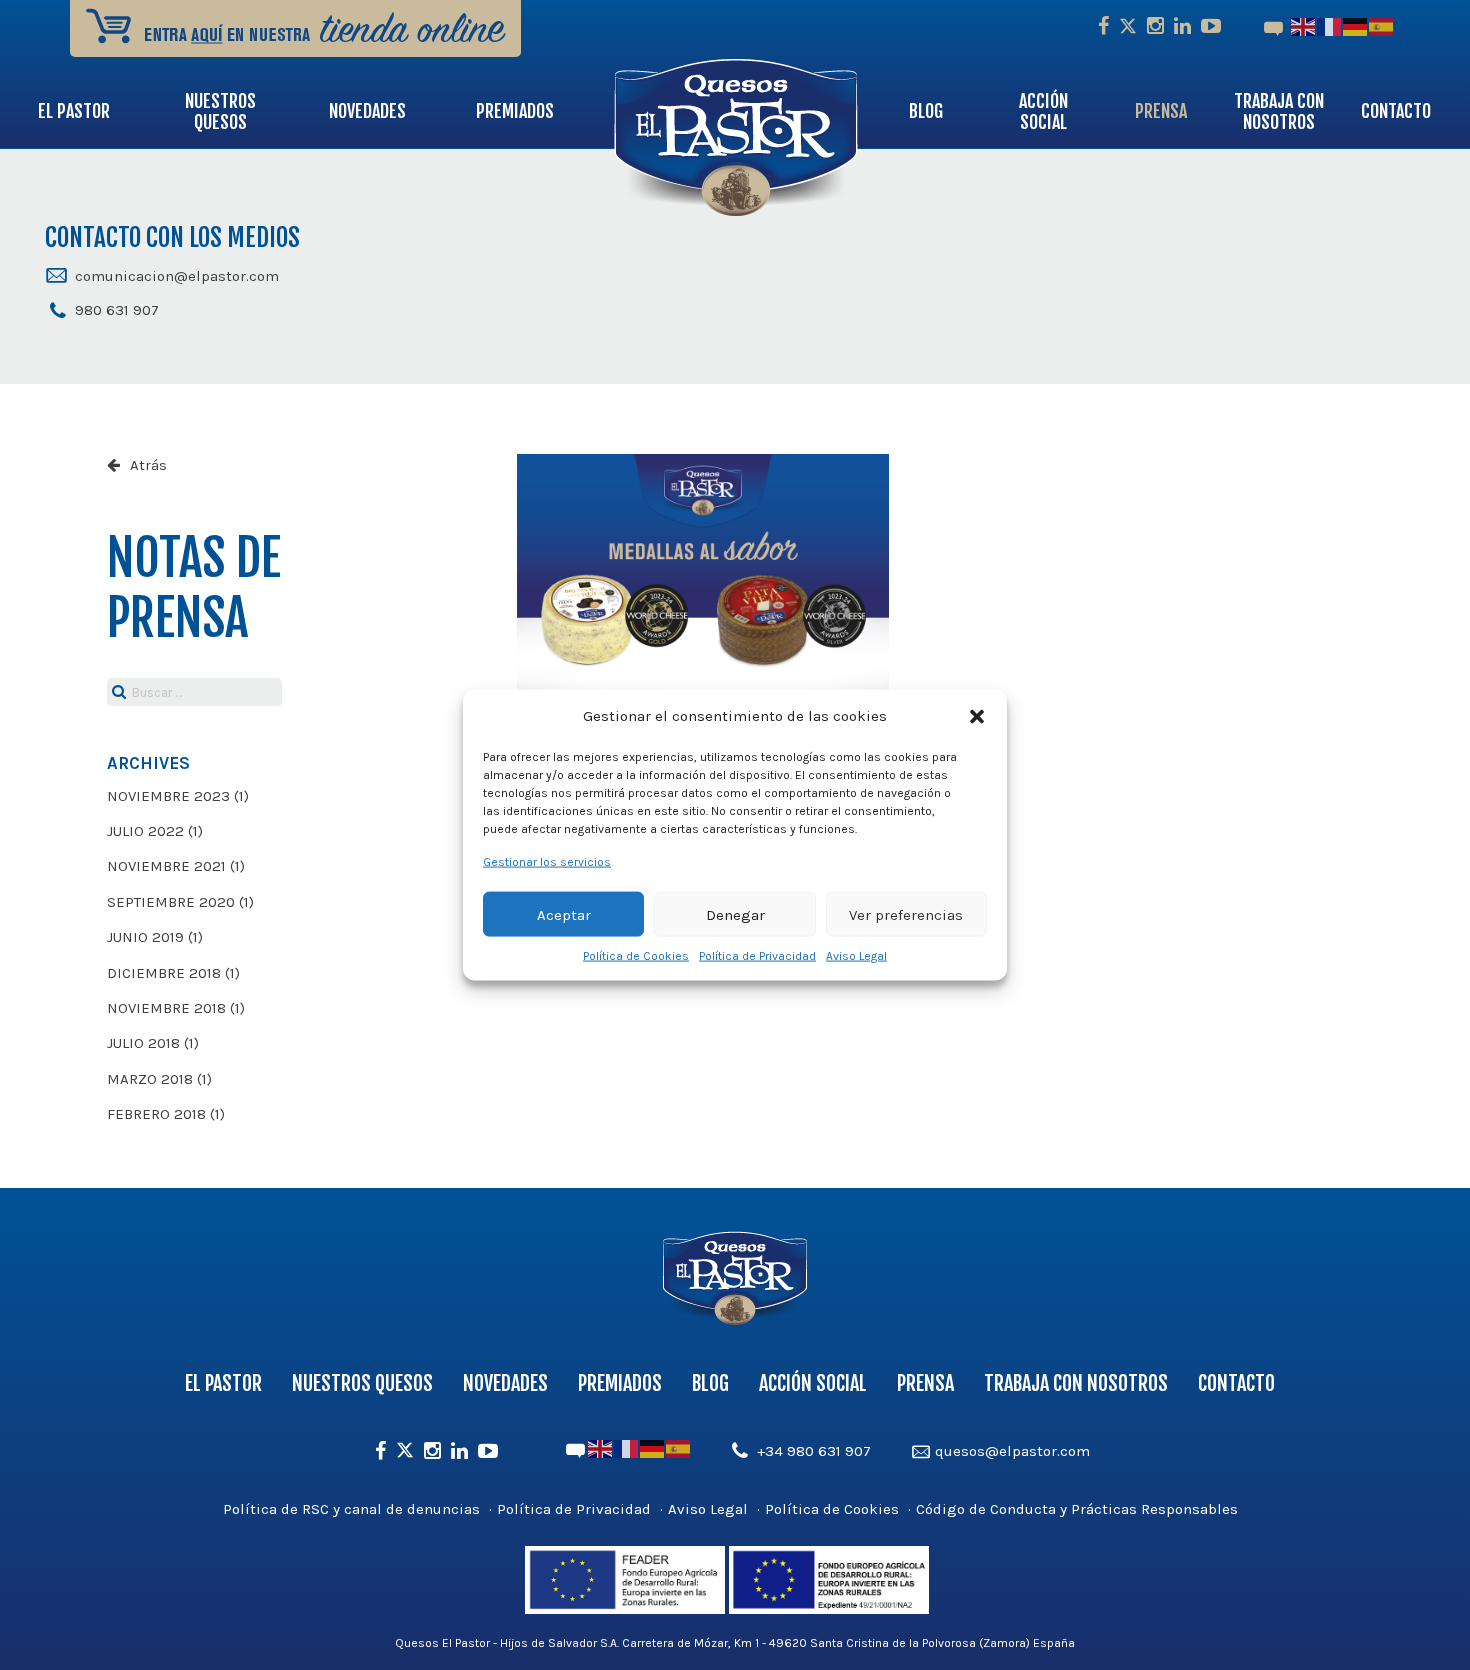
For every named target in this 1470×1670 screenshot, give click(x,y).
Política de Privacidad (757, 956)
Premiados (515, 111)
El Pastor (74, 111)
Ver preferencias (906, 914)
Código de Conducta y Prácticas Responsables (1077, 1509)
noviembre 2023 (168, 796)
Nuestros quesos (220, 111)
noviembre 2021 (166, 866)
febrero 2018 (156, 1114)
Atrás (148, 465)
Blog (926, 111)
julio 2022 (145, 831)
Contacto (1396, 111)
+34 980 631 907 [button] (814, 1451)
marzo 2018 (150, 1079)
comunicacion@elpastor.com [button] (177, 276)
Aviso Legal (856, 956)
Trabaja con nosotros (1279, 111)
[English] (1304, 26)
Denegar (735, 914)
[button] (977, 716)
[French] (1330, 26)
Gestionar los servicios (547, 862)
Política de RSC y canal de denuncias (351, 1509)
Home (808, 111)
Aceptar (564, 914)
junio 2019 (145, 937)
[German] (1356, 26)
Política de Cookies (636, 956)
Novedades (367, 111)
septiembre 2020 (171, 902)
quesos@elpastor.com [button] (1012, 1451)
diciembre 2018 (164, 973)
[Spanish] (1382, 26)
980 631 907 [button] (117, 310)
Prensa (1161, 111)
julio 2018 (143, 1043)
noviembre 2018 (166, 1008)
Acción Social (1043, 111)
